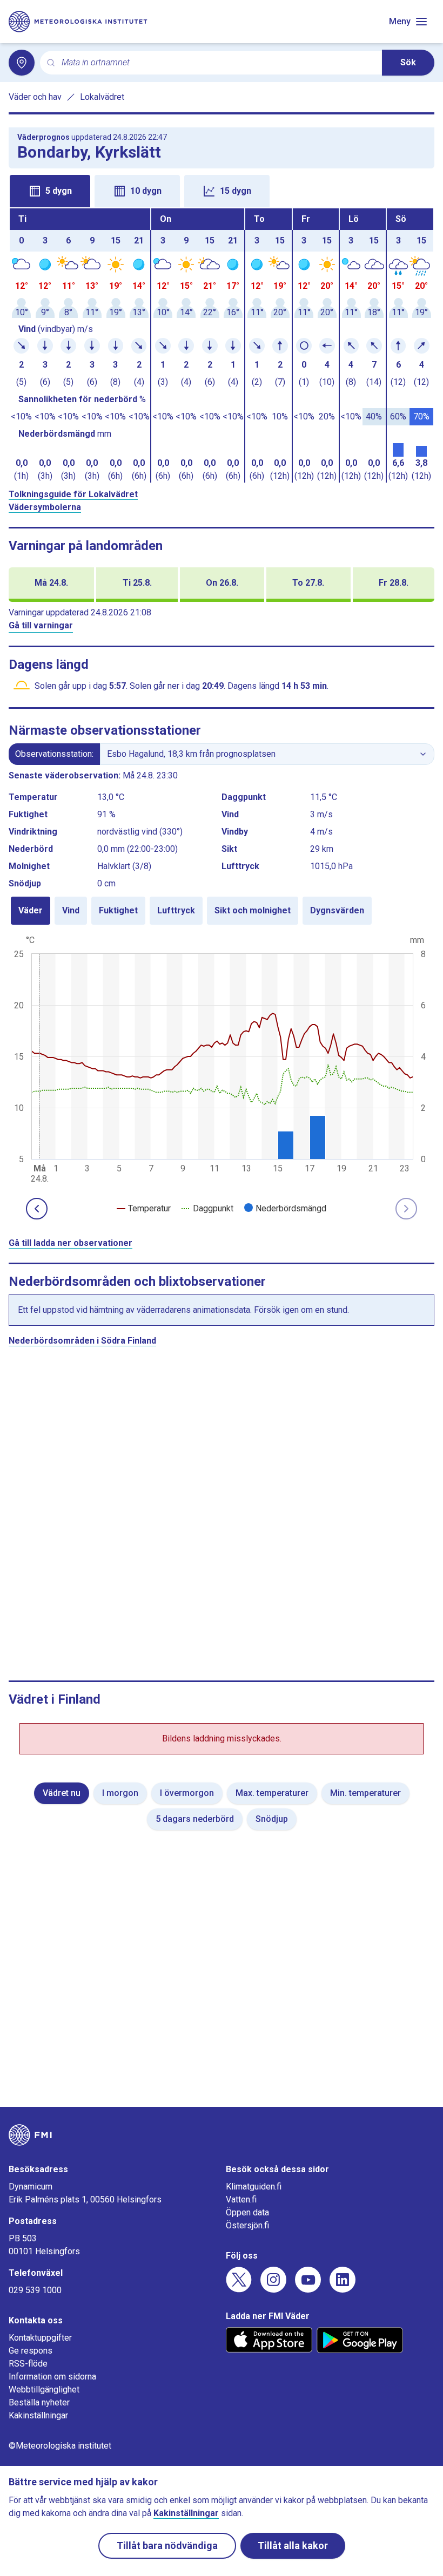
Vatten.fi (241, 2199)
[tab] (50, 191)
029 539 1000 (35, 2290)
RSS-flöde (28, 2364)
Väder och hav (35, 97)
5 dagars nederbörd (195, 1819)
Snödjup (272, 1819)
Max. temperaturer (272, 1793)
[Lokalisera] (22, 63)
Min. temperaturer (365, 1793)
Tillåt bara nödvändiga (167, 2546)
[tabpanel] (222, 345)
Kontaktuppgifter (40, 2338)
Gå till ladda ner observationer (71, 1243)
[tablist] (222, 190)
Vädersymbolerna (45, 507)
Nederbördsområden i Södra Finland (82, 1341)
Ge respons (31, 2351)
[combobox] (217, 63)
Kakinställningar (38, 2415)
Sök (408, 62)
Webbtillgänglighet (44, 2389)
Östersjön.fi (247, 2225)
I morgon (120, 1793)
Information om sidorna (52, 2377)
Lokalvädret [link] (102, 97)
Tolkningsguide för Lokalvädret (73, 494)
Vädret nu (62, 1793)
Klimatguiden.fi (254, 2187)
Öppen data (247, 2212)
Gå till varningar (41, 625)
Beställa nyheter (39, 2402)
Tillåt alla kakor (293, 2546)
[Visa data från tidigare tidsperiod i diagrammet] (37, 1209)
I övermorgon (187, 1793)
